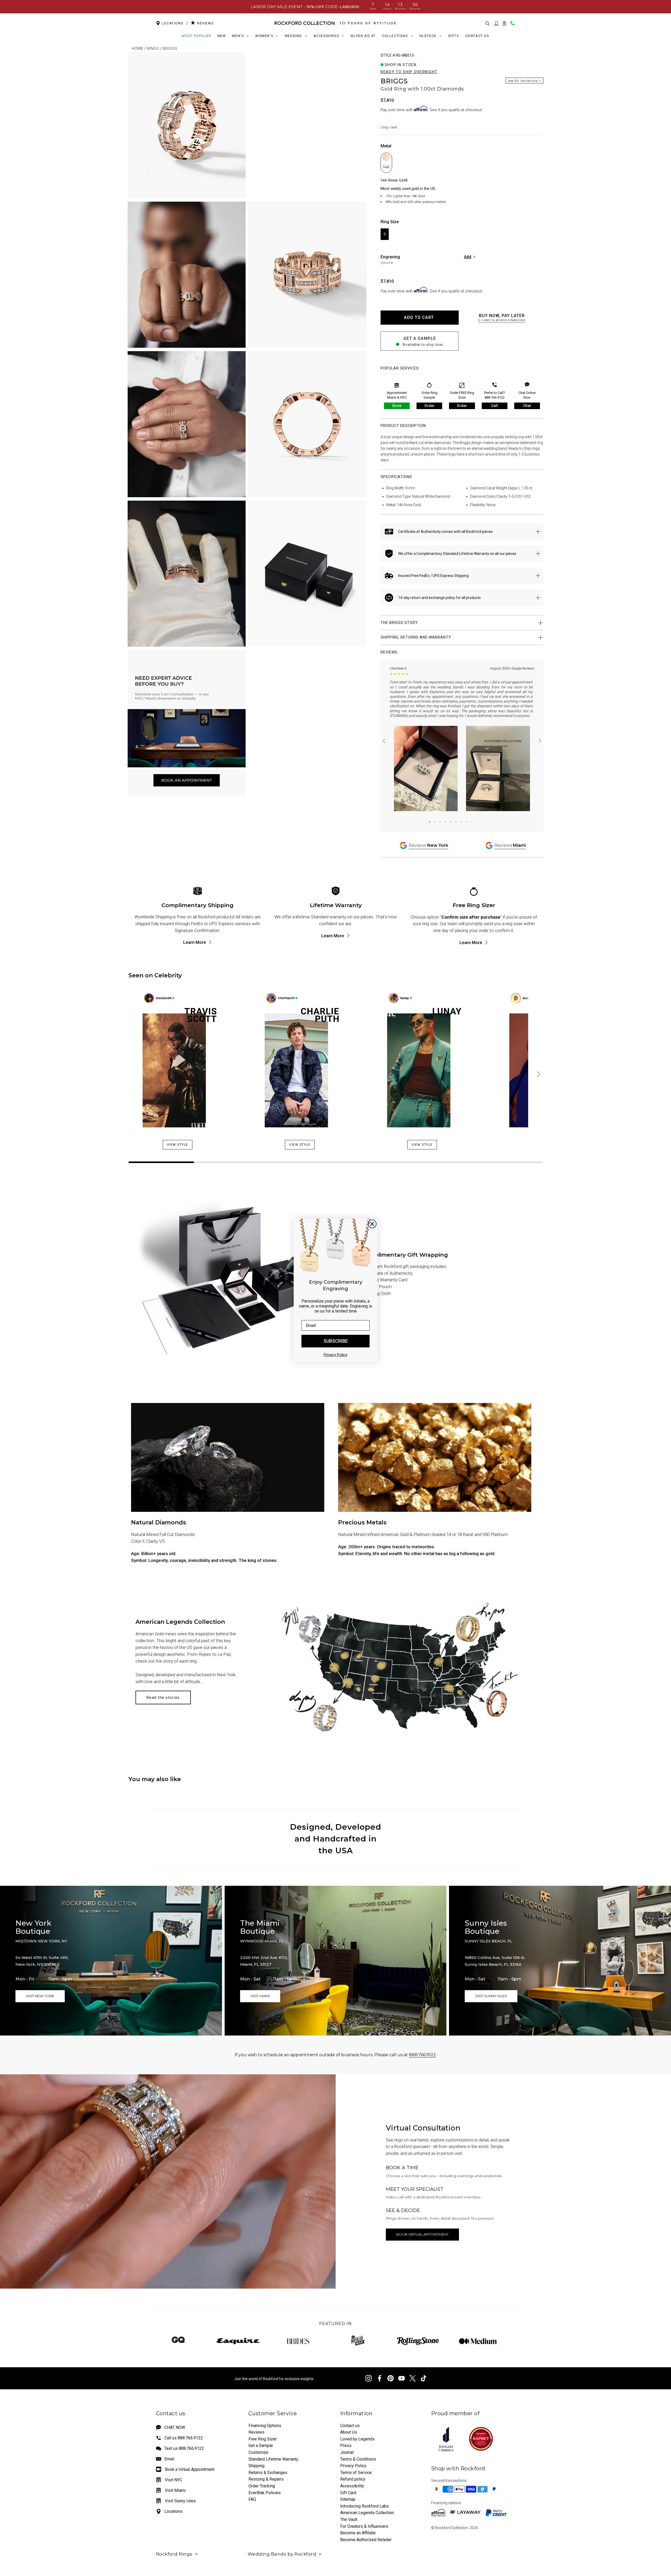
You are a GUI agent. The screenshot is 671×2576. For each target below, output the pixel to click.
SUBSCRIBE (336, 1341)
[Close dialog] (372, 1224)
